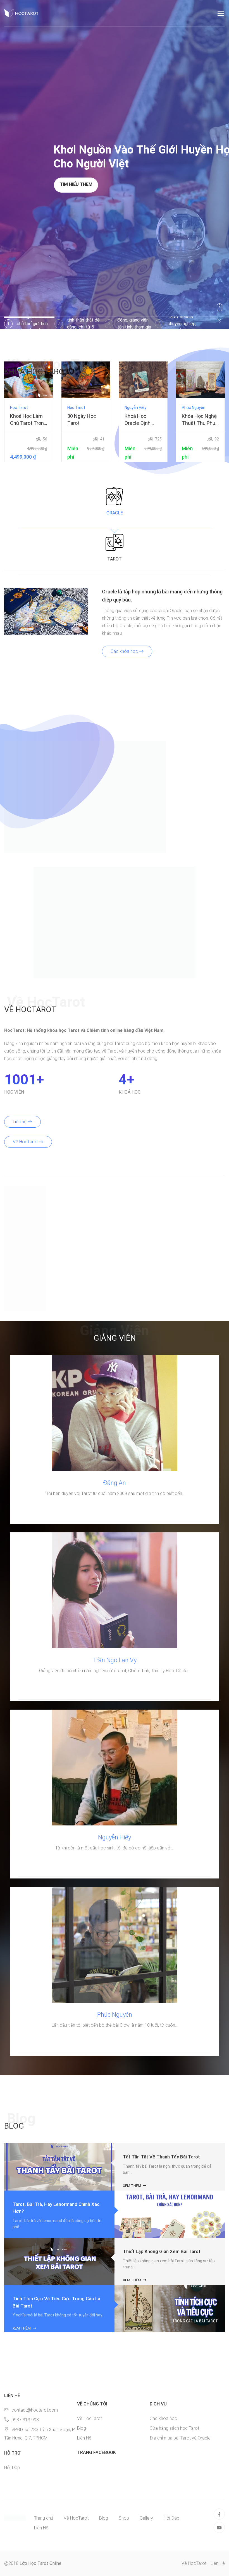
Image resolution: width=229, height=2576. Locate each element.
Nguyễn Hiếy (115, 1837)
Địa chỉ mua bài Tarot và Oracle (180, 2438)
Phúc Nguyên (115, 2015)
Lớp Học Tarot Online (40, 2563)
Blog (82, 2428)
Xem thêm (132, 2186)
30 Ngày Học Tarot (82, 420)
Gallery (146, 2518)
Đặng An (115, 1483)
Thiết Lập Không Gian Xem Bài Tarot (162, 2251)
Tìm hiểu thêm (76, 184)
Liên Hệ (84, 2438)
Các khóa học (125, 651)
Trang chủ (44, 2518)
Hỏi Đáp (12, 2468)
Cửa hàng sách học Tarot (174, 2428)
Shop (124, 2518)
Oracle (115, 513)
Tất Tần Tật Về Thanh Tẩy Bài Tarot (161, 2157)
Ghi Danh (29, 380)
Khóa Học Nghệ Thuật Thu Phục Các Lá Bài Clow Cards (200, 420)
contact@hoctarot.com (35, 2410)
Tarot (115, 559)
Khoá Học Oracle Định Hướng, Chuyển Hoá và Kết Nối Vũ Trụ (142, 420)
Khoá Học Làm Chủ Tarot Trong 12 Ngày (28, 420)
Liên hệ (20, 1122)
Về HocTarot (26, 1142)
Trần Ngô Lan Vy (115, 1660)
